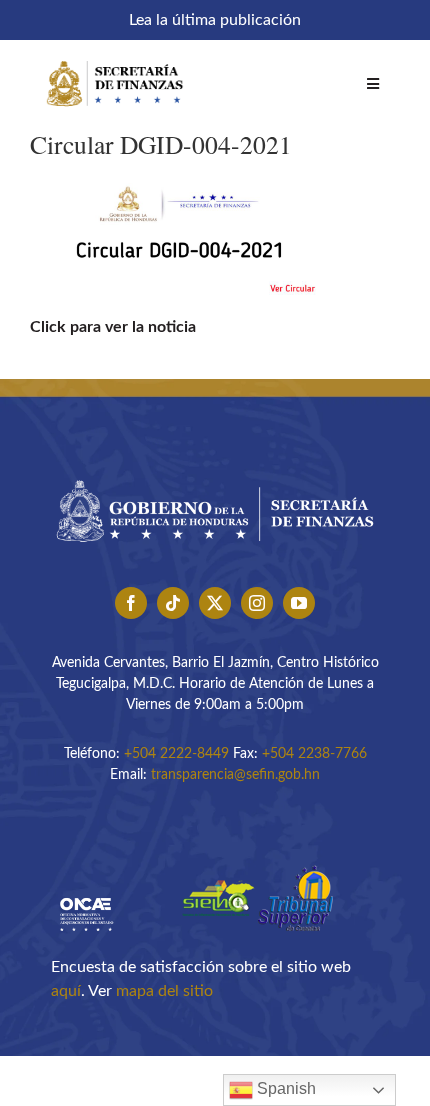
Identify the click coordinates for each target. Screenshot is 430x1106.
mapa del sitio (164, 991)
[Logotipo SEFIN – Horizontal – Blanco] (115, 58)
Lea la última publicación (215, 20)
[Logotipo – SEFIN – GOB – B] (215, 473)
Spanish (284, 1088)
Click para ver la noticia (113, 327)
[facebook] (131, 603)
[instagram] (257, 603)
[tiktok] (173, 603)
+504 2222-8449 (176, 754)
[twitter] (215, 603)
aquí (66, 991)
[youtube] (299, 603)
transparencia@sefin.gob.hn (235, 775)
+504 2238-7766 (314, 754)
